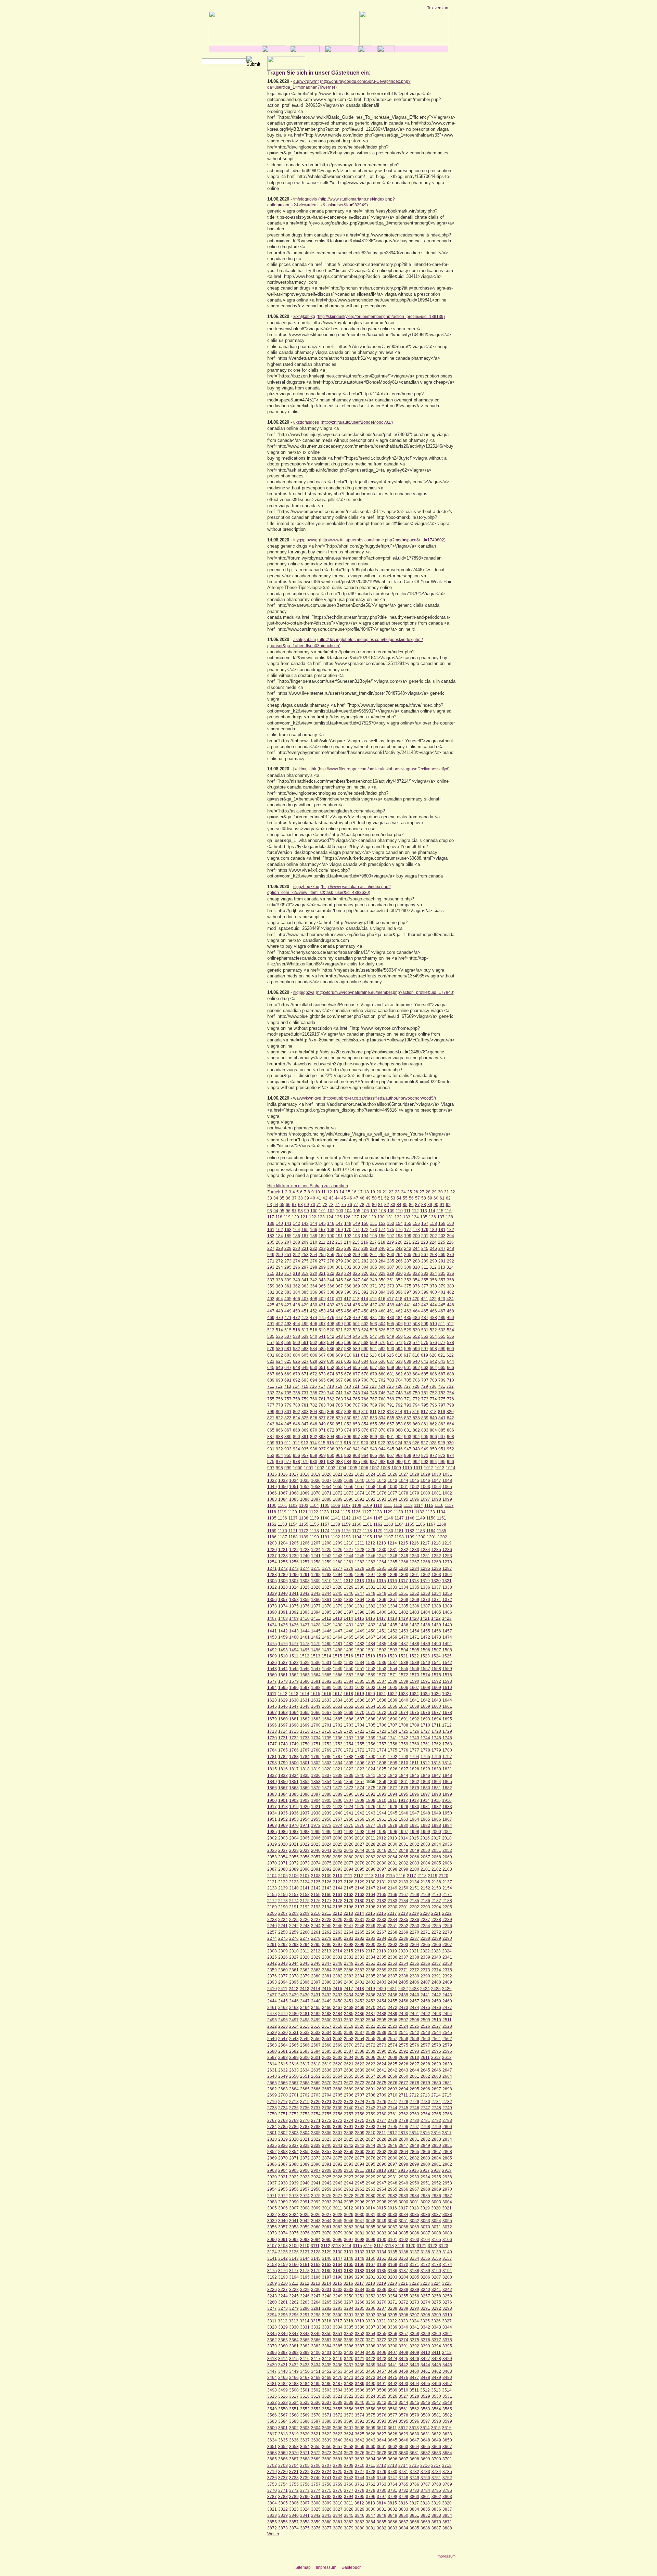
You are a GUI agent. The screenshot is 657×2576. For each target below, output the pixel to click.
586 (331, 1349)
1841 (371, 1776)
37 (294, 1198)
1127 (367, 1512)
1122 (314, 1512)
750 (416, 1393)
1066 (272, 1493)
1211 (359, 1543)
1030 (436, 1474)
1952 (283, 1819)
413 (356, 1299)
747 (391, 1393)
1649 (316, 1706)
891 (305, 1437)
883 (425, 1430)
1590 (414, 1681)
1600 (338, 1688)
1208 (327, 1543)
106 (365, 1211)
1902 (294, 1800)
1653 (360, 1706)
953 (271, 1456)
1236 (447, 1550)
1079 (414, 1493)
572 (399, 1343)
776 (450, 1399)
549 (391, 1336)
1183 (420, 1531)
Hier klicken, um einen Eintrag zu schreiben (308, 1186)
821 (271, 1418)
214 (347, 1242)
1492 (272, 1650)
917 (339, 1443)
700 (365, 1380)
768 (382, 1399)
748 (399, 1393)
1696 (272, 1725)
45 (344, 1198)
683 (408, 1374)
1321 (447, 1581)
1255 (283, 1562)
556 (450, 1336)
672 (314, 1374)
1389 (447, 1606)
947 (408, 1449)
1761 (425, 1744)
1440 (447, 1625)
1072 (338, 1493)
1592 (436, 1681)
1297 (371, 1575)
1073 (349, 1493)
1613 (294, 1694)
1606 (403, 1688)
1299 (392, 1575)
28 (428, 1192)
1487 (403, 1644)
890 (297, 1437)
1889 (338, 1794)
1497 (327, 1650)
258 (348, 1255)
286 (399, 1261)
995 (442, 1462)
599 (442, 1349)
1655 (382, 1706)
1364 (360, 1600)
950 (433, 1449)
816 (416, 1412)
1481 (338, 1644)
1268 (425, 1562)
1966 (436, 1819)
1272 (283, 1568)
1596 (294, 1688)
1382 (371, 1606)
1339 (272, 1593)
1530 (316, 1663)
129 (372, 1217)
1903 (305, 1800)
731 (442, 1386)
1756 (371, 1744)
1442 (283, 1631)
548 (382, 1336)
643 (442, 1361)
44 (337, 1198)
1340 (283, 1593)
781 (305, 1405)
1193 (346, 1537)
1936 (294, 1813)
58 (424, 1198)
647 (288, 1368)
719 (339, 1386)
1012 (429, 1468)
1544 (283, 1669)
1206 (305, 1543)
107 (374, 1211)
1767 (305, 1750)
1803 (327, 1763)
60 (436, 1198)
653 (339, 1368)
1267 (414, 1562)
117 (271, 1217)
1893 (382, 1794)
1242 (327, 1556)
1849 (272, 1782)
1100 (272, 1505)
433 (339, 1305)
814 (399, 1412)
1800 (294, 1763)
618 (416, 1355)
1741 (392, 1738)
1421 (425, 1618)
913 (305, 1443)
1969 (283, 1825)
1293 (327, 1575)
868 (297, 1430)
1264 (382, 1562)
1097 (425, 1499)
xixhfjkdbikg (304, 317)
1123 (324, 1512)
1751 (316, 1744)
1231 (392, 1550)
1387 (425, 1606)
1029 (425, 1474)
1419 (403, 1618)
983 (339, 1462)
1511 (294, 1656)
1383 (382, 1606)
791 (391, 1405)
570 (382, 1343)
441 (408, 1305)
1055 (338, 1487)
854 (365, 1424)
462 (399, 1311)
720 (347, 1386)
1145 (378, 1518)
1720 (349, 1731)
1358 (294, 1600)
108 (382, 1211)
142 (297, 1223)
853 (356, 1424)
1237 (272, 1556)
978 (297, 1462)
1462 (316, 1637)
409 (322, 1299)
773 (425, 1399)
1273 (294, 1568)
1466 (360, 1637)
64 (276, 1205)
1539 (414, 1663)
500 (348, 1324)
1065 (447, 1487)
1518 (370, 1656)
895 (339, 1437)
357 (442, 1280)
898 (365, 1437)
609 (339, 1355)
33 (270, 1198)
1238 (283, 1556)
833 (373, 1418)
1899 (447, 1794)
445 (442, 1305)
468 (450, 1311)
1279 (360, 1568)
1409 (294, 1618)
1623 (403, 1694)
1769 (327, 1750)
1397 (349, 1612)
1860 (392, 1782)
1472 (425, 1637)
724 (382, 1386)
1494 (294, 1650)
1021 (338, 1474)
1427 (305, 1625)
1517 (359, 1656)
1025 (382, 1474)
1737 (349, 1738)
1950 (447, 1813)
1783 (294, 1757)
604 (297, 1355)
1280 (371, 1568)
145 (322, 1223)
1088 (327, 1499)
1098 (436, 1499)
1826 (392, 1769)
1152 (272, 1524)
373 (391, 1286)
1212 (370, 1543)
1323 (283, 1587)
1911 (392, 1800)
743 (356, 1393)
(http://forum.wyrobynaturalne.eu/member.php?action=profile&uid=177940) (385, 992)
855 (373, 1424)
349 (373, 1280)
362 (297, 1286)
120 (295, 1217)
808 (348, 1412)
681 (391, 1374)
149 (356, 1223)
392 (365, 1292)
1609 (436, 1688)
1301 (414, 1575)
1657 (403, 1706)
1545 (294, 1669)
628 (314, 1361)
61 (442, 1198)
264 (399, 1255)
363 (305, 1286)
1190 (314, 1537)
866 (279, 1430)
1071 (327, 1493)
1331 (371, 1587)
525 (373, 1330)
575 (425, 1343)
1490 (436, 1644)
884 (433, 1430)
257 (339, 1255)
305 (373, 1267)
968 (399, 1456)
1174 (325, 1531)
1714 (283, 1731)
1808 (382, 1763)
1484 (371, 1644)
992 (416, 1462)
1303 (436, 1575)
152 (382, 1223)
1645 (272, 1706)
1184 (431, 1531)
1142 (346, 1518)
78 (362, 1205)
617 (407, 1355)
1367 (392, 1600)
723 (373, 1386)
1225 (327, 1550)
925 (407, 1443)
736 (297, 1393)
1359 (305, 1600)
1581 (316, 1681)
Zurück (274, 1192)
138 (449, 1217)
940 (348, 1449)
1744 (425, 1738)
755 (271, 1399)
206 (279, 1242)
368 (348, 1286)
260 (365, 1255)
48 (362, 1198)
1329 (349, 1587)
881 (408, 1430)
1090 (349, 1499)
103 (340, 1211)
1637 (371, 1700)
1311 (338, 1581)
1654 (371, 1706)
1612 (283, 1694)
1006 (363, 1468)
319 (305, 1273)
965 (373, 1456)
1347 (360, 1593)
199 (408, 1236)
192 (348, 1236)
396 (399, 1292)
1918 (283, 1807)
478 (348, 1318)
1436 (403, 1625)
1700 (316, 1725)
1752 (327, 1744)
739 (322, 1393)
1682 (305, 1719)
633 (356, 1361)
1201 (431, 1537)
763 (339, 1399)
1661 (447, 1706)
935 (305, 1449)
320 (314, 1273)
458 (365, 1311)
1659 (425, 1706)
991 (408, 1462)
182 (450, 1230)
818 (433, 1412)
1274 (305, 1568)
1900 (272, 1800)
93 (270, 1211)
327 (373, 1273)
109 (391, 1211)
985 (356, 1462)
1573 (414, 1675)
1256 (294, 1562)
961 (339, 1456)
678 (365, 1374)
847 (305, 1424)
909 (271, 1443)
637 (391, 1361)
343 (322, 1280)
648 (297, 1368)
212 (330, 1242)
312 (433, 1267)
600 (450, 1349)
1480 (327, 1644)
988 (382, 1462)
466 (433, 1311)
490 (450, 1318)
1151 (442, 1518)
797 (442, 1405)
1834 (294, 1776)
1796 (436, 1757)
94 (276, 1211)
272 (279, 1261)
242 (399, 1248)
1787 (338, 1757)
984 (348, 1462)
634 (365, 1361)
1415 (359, 1618)
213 (339, 1242)
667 (271, 1374)
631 (339, 1361)
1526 (272, 1663)
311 (425, 1267)
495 (305, 1324)
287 (408, 1261)
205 (271, 1242)
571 (391, 1343)
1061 (403, 1487)
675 (339, 1374)
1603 (371, 1688)
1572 (403, 1675)
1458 (272, 1637)
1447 (338, 1631)
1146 (389, 1518)
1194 (357, 1537)
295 (288, 1267)
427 (288, 1305)
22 (391, 1192)
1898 (436, 1794)
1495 (305, 1650)
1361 (327, 1600)
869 (305, 1430)
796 (433, 1405)
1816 (283, 1769)
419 (407, 1299)
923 (390, 1443)
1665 (305, 1713)
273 (288, 1261)
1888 (327, 1794)
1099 (447, 1499)
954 (279, 1456)
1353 (425, 1593)
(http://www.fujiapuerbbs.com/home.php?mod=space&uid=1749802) (382, 540)
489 (442, 1318)
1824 (371, 1769)
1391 (283, 1612)
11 (324, 1192)
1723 (382, 1731)
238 (365, 1248)
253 (305, 1255)
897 (356, 1437)
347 (356, 1280)
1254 (272, 1562)
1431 (349, 1625)
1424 (272, 1625)
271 (271, 1261)
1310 (327, 1581)
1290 (294, 1575)
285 (391, 1261)
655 (356, 1368)
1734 (316, 1738)
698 (348, 1380)
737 (305, 1393)
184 (279, 1236)
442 (416, 1305)
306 (382, 1267)
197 (391, 1236)
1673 (392, 1713)
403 (271, 1299)
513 (271, 1330)
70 (313, 1205)
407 (305, 1299)
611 (356, 1355)
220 (399, 1242)
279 (339, 1261)
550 (399, 1336)
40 (313, 1198)
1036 (316, 1481)
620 (433, 1355)
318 (297, 1273)
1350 (392, 1593)
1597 (305, 1688)
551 (408, 1336)
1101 (282, 1505)
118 (279, 1217)
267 (425, 1255)
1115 (429, 1505)
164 (297, 1230)
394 (382, 1292)
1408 (283, 1618)
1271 (272, 1568)
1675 (414, 1713)
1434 (382, 1625)
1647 (294, 1706)
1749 (294, 1744)
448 (279, 1311)
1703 (349, 1725)
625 (288, 1361)
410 (331, 1299)
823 (288, 1418)
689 (271, 1380)
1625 (425, 1694)
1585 (360, 1681)
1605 (392, 1688)
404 (279, 1299)
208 (297, 1242)
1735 (327, 1738)
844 (279, 1424)
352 (399, 1280)
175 (391, 1230)
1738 (360, 1738)
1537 (392, 1663)
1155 (304, 1524)
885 (442, 1430)
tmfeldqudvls (305, 199)
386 (314, 1292)
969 (408, 1456)
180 (433, 1230)
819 (442, 1412)
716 (313, 1386)
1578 (283, 1681)
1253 (447, 1556)
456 (348, 1311)
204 (450, 1236)
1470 (403, 1637)
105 (357, 1211)
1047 (436, 1481)
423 (442, 1299)
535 (271, 1336)
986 (365, 1462)
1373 (272, 1606)
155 (408, 1223)
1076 (382, 1493)
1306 (283, 1581)
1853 (316, 1782)
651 (322, 1368)
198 (399, 1236)
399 (425, 1292)
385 (305, 1292)
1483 (360, 1644)
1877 (392, 1788)
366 (331, 1286)
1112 (398, 1505)
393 (373, 1292)
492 (279, 1324)
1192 (336, 1537)
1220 (272, 1550)
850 (331, 1424)
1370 (425, 1600)
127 (355, 1217)
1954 (305, 1819)
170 (348, 1230)
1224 (316, 1550)
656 (365, 1368)
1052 (305, 1487)
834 (382, 1418)
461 (391, 1311)
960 (331, 1456)
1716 (305, 1731)
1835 (305, 1776)
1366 (382, 1600)
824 (297, 1418)
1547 (316, 1669)
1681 (294, 1719)
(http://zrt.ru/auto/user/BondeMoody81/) (357, 422)
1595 (283, 1688)
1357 (283, 1600)
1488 (414, 1644)
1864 (436, 1782)
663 (425, 1368)
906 (433, 1437)
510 (433, 1324)
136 (432, 1217)
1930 (414, 1807)
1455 (425, 1631)
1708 (403, 1725)
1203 (272, 1543)
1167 (431, 1524)
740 (331, 1393)
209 (305, 1242)
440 (399, 1305)
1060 (392, 1487)
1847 (436, 1776)
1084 (283, 1499)
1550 (349, 1669)
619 (424, 1355)
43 (331, 1198)
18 (366, 1192)
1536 (382, 1663)
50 (374, 1198)
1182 (410, 1531)
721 (356, 1386)
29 (434, 1192)
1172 (304, 1531)
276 (314, 1261)
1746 (447, 1738)
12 (330, 1192)
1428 (316, 1625)
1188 (293, 1537)
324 (348, 1273)
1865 (447, 1782)
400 (433, 1292)
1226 (338, 1550)
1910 (382, 1800)
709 (442, 1380)
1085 (294, 1499)
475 (322, 1318)
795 (425, 1405)
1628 (272, 1700)
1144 (367, 1518)
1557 (425, 1669)
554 (433, 1336)
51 (381, 1198)
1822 (349, 1769)
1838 (338, 1776)
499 (339, 1324)
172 (365, 1230)
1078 (403, 1493)
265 (408, 1255)
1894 (392, 1794)
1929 (403, 1807)
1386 (414, 1606)
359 (271, 1286)
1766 (294, 1750)
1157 (325, 1524)
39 (307, 1198)
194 (365, 1236)
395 (391, 1292)
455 (339, 1311)
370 (365, 1286)
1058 (371, 1487)
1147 (399, 1518)
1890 (349, 1794)
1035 (305, 1481)
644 (450, 1361)
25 (410, 1192)
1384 (392, 1606)
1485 (382, 1644)
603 (288, 1355)
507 (408, 1324)
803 (305, 1412)
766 (365, 1399)
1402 (403, 1612)
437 (373, 1305)
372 (382, 1286)
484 (399, 1318)
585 (322, 1349)
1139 (314, 1518)
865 (271, 1430)
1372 (447, 1600)
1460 (294, 1637)
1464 (338, 1637)
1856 (349, 1782)
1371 (436, 1600)
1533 (349, 1663)
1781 (272, 1757)
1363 (349, 1600)
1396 (338, 1612)
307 (391, 1267)
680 (382, 1374)
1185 (442, 1531)
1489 (425, 1644)
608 (331, 1355)
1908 (360, 1800)
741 (339, 1393)
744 (365, 1393)
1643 (436, 1700)
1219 (447, 1543)
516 (297, 1330)
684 (416, 1374)
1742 (403, 1738)
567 (356, 1343)
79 (368, 1205)
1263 (371, 1562)
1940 (338, 1813)
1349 (382, 1593)
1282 (392, 1568)
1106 (336, 1505)
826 (314, 1418)
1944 (382, 1813)
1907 (349, 1800)
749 (408, 1393)
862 (433, 1424)
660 (399, 1368)
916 (330, 1443)
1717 (316, 1731)
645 (271, 1368)
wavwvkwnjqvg (307, 1098)
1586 (371, 1681)
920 (365, 1443)
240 (382, 1248)
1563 (305, 1675)
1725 (403, 1731)
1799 (283, 1763)
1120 (292, 1512)
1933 (447, 1807)
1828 (414, 1769)
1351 (403, 1593)
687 (442, 1374)
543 (339, 1336)
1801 (305, 1763)
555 (442, 1336)
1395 (327, 1612)
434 (348, 1305)
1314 (370, 1581)
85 (405, 1205)
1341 (294, 1593)
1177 (357, 1531)
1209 (338, 1543)
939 (339, 1449)
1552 (371, 1669)
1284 (414, 1568)
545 (356, 1336)
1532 (338, 1663)
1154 (293, 1524)
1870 (316, 1788)
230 (297, 1248)
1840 (360, 1776)
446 (450, 1305)
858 (399, 1424)
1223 (305, 1550)
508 (416, 1324)
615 (390, 1355)
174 (382, 1230)
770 (399, 1399)
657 (373, 1368)
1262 (360, 1562)
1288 (272, 1575)
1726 (414, 1731)
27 (422, 1192)
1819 (316, 1769)
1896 (414, 1794)
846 (297, 1424)
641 (425, 1361)
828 (331, 1418)
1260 (338, 1562)
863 (442, 1424)
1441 (272, 1631)
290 (433, 1261)
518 (314, 1330)
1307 (294, 1581)
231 (305, 1248)
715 (305, 1386)
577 (442, 1343)
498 (331, 1324)
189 (322, 1236)
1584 (349, 1681)
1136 (282, 1518)
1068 (294, 1493)
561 (305, 1343)
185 (288, 1236)
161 (271, 1230)
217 (373, 1242)
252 (297, 1255)
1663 (283, 1713)
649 (305, 1368)
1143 (357, 1518)
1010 (407, 1468)
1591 (425, 1681)
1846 (425, 1776)
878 (382, 1430)
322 (331, 1273)
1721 (360, 1731)
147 (339, 1223)
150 (365, 1223)
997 (271, 1468)
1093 (382, 1499)
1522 (414, 1656)
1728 (436, 1731)
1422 (436, 1618)
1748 (283, 1744)
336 (450, 1273)
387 (322, 1292)
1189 (304, 1537)
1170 (282, 1531)
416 (382, 1299)
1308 (305, 1581)
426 (279, 1305)
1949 (436, 1813)
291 (442, 1261)
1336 (425, 1587)
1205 (294, 1543)
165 (305, 1230)
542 (331, 1336)
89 (430, 1205)
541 (322, 1336)
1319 (425, 1581)
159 (442, 1223)
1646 (283, 1706)
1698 (294, 1725)
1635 (349, 1700)
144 (314, 1223)
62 (448, 1198)
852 (348, 1424)
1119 (282, 1512)
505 (391, 1324)
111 (407, 1211)
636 (382, 1361)
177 (408, 1230)
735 (288, 1393)
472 (297, 1318)
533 (442, 1330)
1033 (283, 1481)
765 (356, 1399)
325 (356, 1273)
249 (271, 1255)
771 (408, 1399)
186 (297, 1236)
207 (288, 1242)
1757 (382, 1744)
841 (442, 1418)
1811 (414, 1763)
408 (314, 1299)
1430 (338, 1625)
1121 (303, 1512)
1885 (294, 1794)
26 (416, 1192)
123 (321, 1217)
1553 (382, 1669)
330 (399, 1273)
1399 (371, 1612)
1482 (349, 1644)
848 (314, 1424)
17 (360, 1192)
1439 (436, 1625)
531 (425, 1330)
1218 (436, 1543)
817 (424, 1412)
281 (356, 1261)
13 (336, 1192)
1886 (305, 1794)
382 (279, 1292)
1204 (283, 1543)
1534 (360, 1663)
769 (391, 1399)
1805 (349, 1763)
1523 (425, 1656)
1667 (327, 1713)
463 (408, 1311)
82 (387, 1205)
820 (450, 1412)
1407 (272, 1618)
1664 (294, 1713)
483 (391, 1318)
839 (425, 1418)
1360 (316, 1600)
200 (416, 1236)
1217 (425, 1543)
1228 (360, 1550)
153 (391, 1223)
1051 (294, 1487)
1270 (447, 1562)
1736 (338, 1738)
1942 (360, 1813)
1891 (360, 1794)
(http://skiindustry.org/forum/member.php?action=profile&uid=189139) (381, 317)
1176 (346, 1531)
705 (408, 1380)
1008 (385, 1468)
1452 (392, 1631)
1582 (327, 1681)
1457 (447, 1631)
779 (288, 1405)
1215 (403, 1543)
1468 (382, 1637)
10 (318, 1192)
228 (279, 1248)
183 (271, 1236)
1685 (338, 1719)
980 (314, 1462)
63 (270, 1205)
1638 (382, 1700)
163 (288, 1230)
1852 (305, 1782)
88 (424, 1205)
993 (425, 1462)
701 (373, 1380)
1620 (370, 1694)
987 (373, 1462)
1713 (272, 1731)
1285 (425, 1568)
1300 (403, 1575)
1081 (436, 1493)
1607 (414, 1688)
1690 (392, 1719)
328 (382, 1273)
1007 (374, 1468)
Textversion (438, 8)
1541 (436, 1663)
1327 (327, 1587)
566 (348, 1343)
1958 (349, 1819)
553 (425, 1336)
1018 (305, 1474)
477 (339, 1318)
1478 (305, 1644)
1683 (316, 1719)
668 (279, 1374)
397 (408, 1292)
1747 (272, 1744)
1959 (360, 1819)
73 (331, 1205)
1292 (316, 1575)
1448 (349, 1631)
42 (325, 1198)
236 (348, 1248)
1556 (414, 1669)
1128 (377, 1512)
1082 (447, 1493)
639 (408, 1361)
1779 (436, 1750)
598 (433, 1349)
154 (399, 1223)
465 (425, 1311)
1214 (392, 1543)
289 (425, 1261)
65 (282, 1205)
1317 (403, 1581)
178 (416, 1230)
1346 (349, 1593)
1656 (392, 1706)
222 (416, 1242)
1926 (371, 1807)
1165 (410, 1524)
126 (347, 1217)
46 (350, 1198)
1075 (371, 1493)
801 (288, 1412)
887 (271, 1437)
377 (425, 1286)
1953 (294, 1819)
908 (450, 1437)
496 (314, 1324)
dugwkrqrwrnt (306, 81)
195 (373, 1236)
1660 (436, 1706)
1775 (392, 1750)
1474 (447, 1637)
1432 (360, 1625)
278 (331, 1261)
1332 (382, 1587)
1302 (425, 1575)
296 (297, 1267)
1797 (447, 1757)
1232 (403, 1550)
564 (331, 1343)
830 (348, 1418)
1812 (425, 1763)
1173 (314, 1531)
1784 (305, 1757)
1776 (403, 1750)
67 (294, 1205)
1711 (436, 1725)
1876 (382, 1788)
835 (391, 1418)
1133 (430, 1512)
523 (356, 1330)
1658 (414, 1706)
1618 (348, 1694)
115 (440, 1211)
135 (424, 1217)
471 (288, 1318)
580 (279, 1349)
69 (307, 1205)
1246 (371, 1556)
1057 (360, 1487)
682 (399, 1374)
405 (288, 1299)
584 (314, 1349)
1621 (381, 1694)
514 (279, 1330)
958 (314, 1456)
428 (297, 1305)
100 (314, 1211)
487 (425, 1318)
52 (387, 1198)
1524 (436, 1656)
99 (307, 1211)
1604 (382, 1688)
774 (433, 1399)
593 (391, 1349)
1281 (382, 1568)
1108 (357, 1505)
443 (425, 1305)
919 (356, 1443)
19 (373, 1192)
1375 (294, 1606)
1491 (447, 1644)
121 (304, 1217)
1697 (283, 1725)
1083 (272, 1499)
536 (279, 1336)
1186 (272, 1537)
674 (331, 1374)
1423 (447, 1618)
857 (391, 1424)
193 (356, 1236)
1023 (360, 1474)
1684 (327, 1719)
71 (319, 1205)
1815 (272, 1769)
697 (339, 1380)
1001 (309, 1468)
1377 (316, 1606)
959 (322, 1456)
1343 (316, 1593)
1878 (403, 1788)
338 (279, 1280)
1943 (371, 1813)
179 (425, 1230)
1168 (442, 1524)
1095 (403, 1499)
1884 (283, 1794)
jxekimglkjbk (305, 769)
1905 (327, 1800)
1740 (382, 1738)
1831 (447, 1769)
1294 (338, 1575)
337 (271, 1280)
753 (442, 1393)
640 (416, 1361)
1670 (360, 1713)
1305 (272, 1581)
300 (331, 1267)
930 (450, 1443)
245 (425, 1248)
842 (450, 1418)
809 (356, 1412)
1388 (436, 1606)
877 (373, 1430)
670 (297, 1374)
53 (393, 1198)
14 (342, 1192)
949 (425, 1449)
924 (399, 1443)
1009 (396, 1468)
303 (356, 1267)
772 (416, 1399)
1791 (382, 1757)
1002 (320, 1468)
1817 (294, 1769)
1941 (349, 1813)
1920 (305, 1807)
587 (339, 1349)
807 (339, 1412)
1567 (349, 1675)
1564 (316, 1675)
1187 (282, 1537)
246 (433, 1248)
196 (382, 1236)
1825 (382, 1769)
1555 (403, 1669)
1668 (338, 1713)
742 (348, 1393)
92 (448, 1205)
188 (314, 1236)
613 (373, 1355)
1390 (272, 1612)
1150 (431, 1518)
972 (433, 1456)
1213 (381, 1543)
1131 (409, 1512)
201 (425, 1236)
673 (322, 1374)
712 (279, 1386)
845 (288, 1424)
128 (364, 1217)
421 (424, 1299)
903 (408, 1437)
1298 (382, 1575)
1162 (378, 1524)
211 (322, 1242)
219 (390, 1242)
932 (279, 1449)
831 (356, 1418)
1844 (403, 1776)
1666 (316, 1713)
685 (425, 1374)
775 (442, 1399)
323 (339, 1273)
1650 (327, 1706)
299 (322, 1267)
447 (271, 1311)
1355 (447, 1593)
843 (271, 1424)
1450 (371, 1631)
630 (331, 1361)
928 (433, 1443)
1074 (360, 1493)
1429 (327, 1625)
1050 (283, 1487)
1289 (283, 1575)
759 (305, 1399)
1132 (420, 1512)
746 (382, 1393)
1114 (418, 1505)
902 (399, 1437)
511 (442, 1324)
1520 (392, 1656)
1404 (425, 1612)
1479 (316, 1644)
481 (373, 1318)
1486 (392, 1644)
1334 (403, 1587)
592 (382, 1349)
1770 (338, 1750)
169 (339, 1230)
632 (348, 1361)
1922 (327, 1807)
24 (403, 1192)
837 (408, 1418)
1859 (382, 1782)
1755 (360, 1744)
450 (297, 1311)
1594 (272, 1688)
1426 (294, 1625)
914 (313, 1443)
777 (271, 1405)
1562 (294, 1675)
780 (297, 1405)
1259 (327, 1562)
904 (416, 1437)
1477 (294, 1644)
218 (382, 1242)
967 (391, 1456)
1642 (425, 1700)
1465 (349, 1637)
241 (391, 1248)
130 (381, 1217)
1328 (338, 1587)
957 (305, 1456)
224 (433, 1242)
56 (411, 1198)
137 (441, 1217)
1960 (371, 1819)
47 (356, 1198)
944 (382, 1449)
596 (416, 1349)
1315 (381, 1581)
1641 (414, 1700)
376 (416, 1286)
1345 (338, 1593)
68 (300, 1205)
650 (314, 1368)
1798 (272, 1763)
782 (314, 1405)
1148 (410, 1518)
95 (282, 1211)
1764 (272, 1750)
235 (339, 1248)
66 (288, 1205)
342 (314, 1280)
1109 (367, 1505)
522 (348, 1330)
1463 (327, 1637)
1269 (436, 1562)
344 (331, 1280)
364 (314, 1286)
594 (399, 1349)
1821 (338, 1769)
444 (433, 1305)
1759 (403, 1744)
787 (356, 1405)
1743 (414, 1738)
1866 (272, 1788)
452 (314, 1311)
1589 (403, 1681)
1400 (382, 1612)
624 (279, 1361)
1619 (359, 1694)
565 (339, 1343)
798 (450, 1405)
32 (453, 1192)
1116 (439, 1505)
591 (373, 1349)
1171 (293, 1531)
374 (399, 1286)
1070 (316, 1493)
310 (416, 1267)
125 (338, 1217)
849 (322, 1424)
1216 (414, 1543)
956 (297, 1456)
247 (442, 1248)
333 (425, 1273)
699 (356, 1380)
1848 (447, 1776)
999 (288, 1468)
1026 (392, 1474)
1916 (447, 1800)
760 (314, 1399)
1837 (327, 1776)
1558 (436, 1669)
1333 (392, 1587)
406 (297, 1299)
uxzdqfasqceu (306, 422)
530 (416, 1330)
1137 (293, 1518)
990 (399, 1462)
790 (382, 1405)
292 (450, 1261)
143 (305, 1223)
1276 (327, 1568)
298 (314, 1267)
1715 (294, 1731)
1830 (436, 1769)
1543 (272, 1669)
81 (381, 1205)
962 (348, 1456)
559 (288, 1343)
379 (442, 1286)
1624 (414, 1694)
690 (279, 1380)
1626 (436, 1694)
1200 (421, 1537)
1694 (436, 1719)
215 (356, 1242)
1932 (436, 1807)
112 (415, 1211)
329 (391, 1273)
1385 (403, 1606)
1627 (447, 1694)
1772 (360, 1750)
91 (442, 1205)
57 (417, 1198)
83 (393, 1205)
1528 (294, 1663)
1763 (447, 1744)
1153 (282, 1524)
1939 (327, 1813)
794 (416, 1405)
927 (424, 1443)
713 (288, 1386)
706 (416, 1380)
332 (416, 1273)
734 (279, 1393)
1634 (338, 1700)
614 (382, 1355)
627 (305, 1361)
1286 (436, 1568)
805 (322, 1412)
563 (322, 1343)
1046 (425, 1481)
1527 (283, 1663)
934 (297, 1449)
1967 (447, 1819)
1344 (327, 1593)
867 (288, 1430)
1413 (337, 1618)
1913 (414, 1800)
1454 (414, 1631)
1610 (447, 1688)
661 (408, 1368)
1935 (283, 1813)
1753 (338, 1744)
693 (305, 1380)
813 (390, 1412)
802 (297, 1412)
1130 (398, 1512)
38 (300, 1198)
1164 (399, 1524)
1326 (316, 1587)
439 (391, 1305)
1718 (327, 1731)
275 (305, 1261)
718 (330, 1386)
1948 (425, 1813)
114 (432, 1211)
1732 (294, 1738)
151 (373, 1223)
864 (450, 1424)
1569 (371, 1675)
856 (382, 1424)
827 (322, 1418)
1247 (382, 1556)
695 (322, 1380)
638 (399, 1361)
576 (433, 1343)
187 (305, 1236)
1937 (305, 1813)
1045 (414, 1481)
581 (288, 1349)
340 (297, 1280)
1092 (371, 1499)
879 (391, 1430)
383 (288, 1292)
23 (397, 1192)
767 (373, 1399)
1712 (447, 1725)
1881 (436, 1788)
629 (322, 1361)
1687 (360, 1719)
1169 (272, 1531)
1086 (305, 1499)
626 (297, 1361)
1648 (305, 1706)
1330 (360, 1587)
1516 (348, 1656)
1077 (392, 1493)
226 (450, 1242)
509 (425, 1324)
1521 (403, 1656)
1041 (371, 1481)
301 (339, 1267)
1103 (304, 1505)
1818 (305, 1769)
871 (322, 1430)
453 (322, 1311)
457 (356, 1311)
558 (279, 1343)
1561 (283, 1675)
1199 (410, 1537)
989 (391, 1462)
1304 (447, 1575)
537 (288, 1336)
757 (288, 1399)
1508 (447, 1650)
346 (348, 1280)
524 (365, 1330)
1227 (349, 1550)
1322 (272, 1587)
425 (271, 1305)
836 (399, 1418)
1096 (414, 1499)
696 (331, 1380)
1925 (360, 1807)
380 (450, 1286)
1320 (436, 1581)
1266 (403, 1562)
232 (314, 1248)
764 (348, 1399)
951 (442, 1449)
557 (271, 1343)
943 (373, 1449)
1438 (425, 1625)
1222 (294, 1550)
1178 (367, 1531)
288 (416, 1261)
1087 (316, 1499)
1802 (316, 1763)
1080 (425, 1493)
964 (365, 1456)
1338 (447, 1587)
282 (365, 1261)
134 (415, 1217)
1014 (451, 1468)
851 (339, 1424)
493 (288, 1324)
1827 (403, 1769)
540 (314, 1336)
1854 (327, 1782)
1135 (272, 1518)
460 (382, 1311)
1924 (349, 1807)
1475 (272, 1644)
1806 (360, 1763)
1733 (305, 1738)
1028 (414, 1474)
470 (279, 1318)
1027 (403, 1474)
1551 (360, 1669)
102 (331, 1211)
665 (442, 1368)
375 (408, 1286)
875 (356, 1430)
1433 (371, 1625)
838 (416, 1418)
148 (348, 1223)
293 (271, 1267)
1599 (327, 1688)
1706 (382, 1725)
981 (322, 1462)
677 (356, 1374)
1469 (392, 1637)
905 (425, 1437)
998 (279, 1468)
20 (379, 1192)
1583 (338, 1681)
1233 (414, 1550)
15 (348, 1192)
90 (436, 1205)
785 (339, 1405)
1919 (294, 1807)
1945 (392, 1813)
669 (288, 1374)
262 (382, 1255)
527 (391, 1330)
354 (416, 1280)
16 (354, 1192)
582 (297, 1349)
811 (373, 1412)
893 (322, 1437)
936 (314, 1449)
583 (305, 1349)
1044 (403, 1481)
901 (391, 1437)
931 (271, 1449)
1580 (305, 1681)
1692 (414, 1719)
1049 (272, 1487)
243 (408, 1248)
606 (314, 1355)
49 (368, 1198)
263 (391, 1255)
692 (297, 1380)
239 (373, 1248)
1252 (436, 1556)
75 (344, 1205)
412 (347, 1299)
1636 (360, 1700)
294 (279, 1267)
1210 (349, 1543)
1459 (283, 1637)
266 (416, 1255)
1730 (272, 1738)
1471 (414, 1637)
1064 (436, 1487)
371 (373, 1286)
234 (331, 1248)
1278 (349, 1568)
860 (416, 1424)
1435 (392, 1625)
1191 (325, 1537)
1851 (294, 1782)
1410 (305, 1618)
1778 (425, 1750)
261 (373, 1255)
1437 (414, 1625)
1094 (392, 1499)
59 (430, 1198)
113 (424, 1211)
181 (442, 1230)
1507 (436, 1650)
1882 (447, 1788)
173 (373, 1230)
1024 (371, 1474)
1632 (316, 1700)
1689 (382, 1719)
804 (314, 1412)
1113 (408, 1505)
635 (373, 1361)
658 (382, 1368)
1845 (414, 1776)
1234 (425, 1550)
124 (330, 1217)
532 (433, 1330)
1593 (447, 1681)
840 (433, 1418)
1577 (272, 1681)
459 (373, 1311)
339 (288, 1280)
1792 (392, 1757)
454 (331, 1311)
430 (314, 1305)
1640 (403, 1700)
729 (424, 1386)
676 (348, 1374)
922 (382, 1443)
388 (331, 1292)
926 (416, 1443)
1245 (360, 1556)
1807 (371, 1763)
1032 (272, 1481)
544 (348, 1336)
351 (391, 1280)
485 (408, 1318)
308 (399, 1267)
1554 (392, 1669)
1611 (272, 1694)
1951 (272, 1819)
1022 (349, 1474)
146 (331, 1223)
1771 (349, 1750)
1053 (316, 1487)
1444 (305, 1631)
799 (271, 1412)
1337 (436, 1587)
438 (382, 1305)
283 (373, 1261)
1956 (327, 1819)
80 (374, 1205)
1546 (305, 1669)
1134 (441, 1512)
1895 (403, 1794)
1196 (378, 1537)
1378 (327, 1606)
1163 (389, 1524)
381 (271, 1292)
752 (433, 1393)
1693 (425, 1719)
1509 (272, 1656)
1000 (298, 1468)
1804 (338, 1763)
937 (322, 1449)
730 (433, 1386)
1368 (403, 1600)
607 (322, 1355)
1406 (447, 1612)
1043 (392, 1481)
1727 (425, 1731)
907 (442, 1437)
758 (297, 1399)
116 (448, 1211)
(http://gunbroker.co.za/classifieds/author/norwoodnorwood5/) (379, 1098)
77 (356, 1205)
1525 (447, 1656)
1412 (326, 1618)
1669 (349, 1713)
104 (348, 1211)
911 (288, 1443)
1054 (327, 1487)
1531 (327, 1663)
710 (450, 1380)
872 (331, 1430)
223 (424, 1242)
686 (433, 1374)
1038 (338, 1481)
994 (433, 1462)
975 (271, 1462)
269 (442, 1255)
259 (356, 1255)
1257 (305, 1562)
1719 (338, 1731)
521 (339, 1330)
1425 (283, 1625)
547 (373, 1336)
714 (296, 1386)
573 (408, 1343)
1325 (305, 1587)
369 (356, 1286)
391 (356, 1292)
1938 (316, 1813)
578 (450, 1343)
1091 (360, 1499)
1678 (447, 1713)
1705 (371, 1725)
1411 (316, 1618)
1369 (414, 1600)
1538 (403, 1663)
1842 (382, 1776)
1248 (392, 1556)
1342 (305, 1593)
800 (279, 1412)
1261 (349, 1562)
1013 (440, 1468)
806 (331, 1412)
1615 (315, 1694)
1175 (336, 1531)
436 (365, 1305)
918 (347, 1443)
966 (382, 1456)
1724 (392, 1731)
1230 (382, 1550)
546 (365, 1336)
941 (356, 1449)
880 (399, 1430)
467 (442, 1311)
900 (382, 1437)
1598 (316, 1688)
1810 (403, 1763)
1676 (425, 1713)
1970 (294, 1825)
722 (365, 1386)
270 (450, 1255)
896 (348, 1437)
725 (390, 1386)
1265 (392, 1562)
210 (314, 1242)
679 (373, 1374)
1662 (272, 1713)
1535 (371, 1663)
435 (356, 1305)
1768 (316, 1750)
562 (314, 1343)
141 (288, 1223)
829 (339, 1418)
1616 (326, 1694)
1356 (272, 1600)
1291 (305, 1575)
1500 (360, 1650)
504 (382, 1324)
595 (408, 1349)
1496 (316, 1650)
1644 (447, 1700)
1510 (283, 1656)
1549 (338, 1669)
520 (331, 1330)
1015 (272, 1474)
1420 (414, 1618)
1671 (371, 1713)
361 (288, 1286)
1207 (316, 1543)
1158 (336, 1524)
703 (391, 1380)
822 (279, 1418)
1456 (436, 1631)
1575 (436, 1675)
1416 (370, 1618)
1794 (414, 1757)
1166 (420, 1524)
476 (331, 1318)
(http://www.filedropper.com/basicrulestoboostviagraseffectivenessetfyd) (384, 769)
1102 (293, 1505)
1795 (425, 1757)
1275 (316, 1568)
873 (339, 1430)
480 (365, 1318)
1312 (348, 1581)
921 (373, 1443)
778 (279, 1405)
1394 (316, 1612)
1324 (294, 1587)
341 (305, 1280)
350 (382, 1280)
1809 (392, 1763)
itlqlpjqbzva (304, 992)
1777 (414, 1750)
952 (450, 1449)
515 (288, 1330)
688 (450, 1374)
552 (416, 1336)
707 (425, 1380)
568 (365, 1343)
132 (398, 1217)
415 (373, 1299)
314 (450, 1267)
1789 (360, 1757)
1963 (403, 1819)
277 (322, 1261)
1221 (283, 1550)
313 (442, 1267)
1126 (356, 1512)
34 (276, 1198)
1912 (403, 1800)
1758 (392, 1744)
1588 (392, 1681)
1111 (388, 1505)
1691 (403, 1719)
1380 (349, 1606)
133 (407, 1217)
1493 (283, 1650)
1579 (294, 1681)
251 (288, 1255)
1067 (283, 1493)
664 (433, 1368)
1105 (325, 1505)
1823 (360, 1769)
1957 (338, 1819)
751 (425, 1393)
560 (297, 1343)
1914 (425, 1800)
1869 (305, 1788)
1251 (425, 1556)
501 (356, 1324)
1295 (349, 1575)
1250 (414, 1556)
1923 (338, 1807)
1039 (349, 1481)
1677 (436, 1713)
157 (425, 1223)
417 (390, 1299)
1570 (382, 1675)
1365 (371, 1600)
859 (408, 1424)
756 (279, 1399)
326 (365, 1273)
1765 (283, 1750)
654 (348, 1368)
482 (382, 1318)
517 (305, 1330)
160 (450, 1223)
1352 (414, 1593)
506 (399, 1324)
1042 (382, 1481)
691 (288, 1380)
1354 (436, 1593)
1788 (349, 1757)
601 (271, 1355)
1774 (382, 1750)
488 (433, 1318)
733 (271, 1393)
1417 (381, 1618)
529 (408, 1330)
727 (407, 1386)
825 (305, 1418)
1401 (392, 1612)
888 (279, 1437)
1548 (327, 1669)
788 (365, 1405)
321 (322, 1273)
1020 (327, 1474)
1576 (447, 1675)
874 (348, 1430)
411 (339, 1299)
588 (348, 1349)
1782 (283, 1757)
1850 (283, 1782)
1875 (371, 1788)
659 (391, 1368)
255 (322, 1255)
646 (279, 1368)
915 (322, 1443)
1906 (338, 1800)
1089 (338, 1499)
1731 (283, 1738)
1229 (371, 1550)
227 (271, 1248)
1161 (367, 1524)
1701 (327, 1725)
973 (442, 1456)
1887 (316, 1794)
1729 (447, 1731)
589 (356, 1349)
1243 (338, 1556)
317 (288, 1273)
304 (365, 1267)
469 (271, 1318)
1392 (294, 1612)
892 (314, 1437)
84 (399, 1205)
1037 (327, 1481)
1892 (371, 1794)
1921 (316, 1807)
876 (365, 1430)
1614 (305, 1694)
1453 (403, 1631)
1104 (314, 1505)
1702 (338, 1725)
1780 (447, 1750)
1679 (272, 1719)
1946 (403, 1813)
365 (322, 1286)
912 (296, 1443)
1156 (314, 1524)
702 (382, 1380)
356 (433, 1280)
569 (373, 1343)
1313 (359, 1581)
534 (450, 1330)
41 (319, 1198)
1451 (382, 1631)
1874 (360, 1788)
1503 (392, 1650)
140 (279, 1223)
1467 (371, 1637)
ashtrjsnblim (305, 640)
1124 (335, 1512)
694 (314, 1380)
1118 (272, 1512)
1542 (447, 1663)
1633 (327, 1700)
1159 (346, 1524)
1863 (425, 1782)
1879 (414, 1788)
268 (433, 1255)
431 (322, 1305)
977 (288, 1462)
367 (339, 1286)
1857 (360, 1782)
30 (440, 1192)
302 (348, 1267)
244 (416, 1248)
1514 (326, 1656)
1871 (327, 1788)
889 (288, 1437)
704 (399, 1380)
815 (407, 1412)
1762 (436, 1744)
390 (348, 1292)
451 (305, 1311)
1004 (342, 1468)
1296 (360, 1575)
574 (416, 1343)
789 (373, 1405)
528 (399, 1330)
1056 (349, 1487)
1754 (349, 1744)
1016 (283, 1474)
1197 (389, 1537)
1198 (399, 1537)
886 (450, 1430)
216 (365, 1242)
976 (279, 1462)
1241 (316, 1556)
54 (399, 1198)
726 (399, 1386)
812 (382, 1412)
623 (271, 1361)
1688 (371, 1719)
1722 (371, 1731)
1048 (447, 1481)
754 (450, 1393)
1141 (336, 1518)
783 (322, 1405)
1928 (392, 1807)
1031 (447, 1474)
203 (442, 1236)
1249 (403, 1556)
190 (331, 1236)
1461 (305, 1637)
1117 (449, 1505)
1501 (371, 1650)
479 (356, 1318)
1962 (392, 1819)
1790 (371, 1757)
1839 (349, 1776)
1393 (305, 1612)
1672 (382, 1713)
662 (416, 1368)
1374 (283, 1606)
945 (391, 1449)
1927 (382, 1807)
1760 (414, 1744)
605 (305, 1355)
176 (399, 1230)
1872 (338, 1788)
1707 (392, 1725)
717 (322, 1386)
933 (288, 1449)
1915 (436, 1800)
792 (399, 1405)
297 (305, 1267)
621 (442, 1355)
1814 (447, 1763)
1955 (316, 1819)
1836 (316, 1776)
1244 (349, 1556)
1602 (360, 1688)
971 (425, 1456)
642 (433, 1361)
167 (322, 1230)
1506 (425, 1650)
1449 (360, 1631)
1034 (294, 1481)
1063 (425, 1487)
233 (322, 1248)
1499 (349, 1650)
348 (365, 1280)
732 (450, 1386)
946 (399, 1449)
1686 (349, 1719)
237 (356, 1248)
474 (314, 1318)
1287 (447, 1568)
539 (305, 1336)
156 (416, 1223)
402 (450, 1292)
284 (382, 1261)
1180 (389, 1531)
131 (390, 1217)
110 (399, 1211)
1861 (403, 1782)
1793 (403, 1757)
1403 (414, 1612)
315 (271, 1273)
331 (408, 1273)
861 (425, 1424)
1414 (348, 1618)
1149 (420, 1518)
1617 (337, 1694)
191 (339, 1236)
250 (279, 1255)
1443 (294, 1631)
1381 (360, 1606)
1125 (345, 1512)
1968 (272, 1825)
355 (425, 1280)
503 (373, 1324)
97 (294, 1211)
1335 (414, 1587)
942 (365, 1449)
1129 (388, 1512)
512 (450, 1324)
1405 (436, 1612)
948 (416, 1449)
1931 (425, 1807)
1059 (382, 1487)
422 (433, 1299)
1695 (447, 1719)
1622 (392, 1694)
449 (288, 1311)
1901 (283, 1800)
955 (288, 1456)
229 (288, 1248)
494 (297, 1324)
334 (433, 1273)
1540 (425, 1663)
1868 (294, 1788)
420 (416, 1299)
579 (271, 1349)
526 (382, 1330)
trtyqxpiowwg (305, 540)
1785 (316, 1757)
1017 (294, 1474)
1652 (349, 1706)
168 (331, 1230)
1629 (283, 1700)
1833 (283, 1776)
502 (365, 1324)
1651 (338, 1706)
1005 (352, 1468)
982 (331, 1462)
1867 (283, 1788)
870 (314, 1430)
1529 (305, 1663)
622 (450, 1355)
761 (322, 1399)
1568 (360, 1675)
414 (365, 1299)
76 (350, 1205)
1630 (294, 1700)
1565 (327, 1675)
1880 (425, 1788)
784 (331, 1405)
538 (297, 1336)
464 (416, 1311)
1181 (399, 1531)
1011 (418, 1468)
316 (279, 1273)
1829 (425, 1769)
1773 (371, 1750)
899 (373, 1437)
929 (442, 1443)
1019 (316, 1474)
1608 (425, 1688)
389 (339, 1292)
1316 (392, 1581)
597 (425, 1349)
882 (416, 1430)
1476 (283, 1644)
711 (271, 1386)
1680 (283, 1719)
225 (442, 1242)
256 (331, 1255)
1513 (315, 1656)
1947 (414, 1813)
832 (365, 1418)
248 (450, 1248)
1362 (338, 1600)
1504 (403, 1650)
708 (433, 1380)
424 (450, 1299)
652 (331, 1368)
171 (356, 1230)
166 (314, 1230)
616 (399, 1355)
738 (314, 1393)
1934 (272, 1813)
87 (417, 1205)
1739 (371, 1738)
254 (314, 1255)
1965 (425, 1819)
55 (405, 1198)
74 (337, 1205)
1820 (327, 1769)
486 (416, 1318)
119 (287, 1217)
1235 (436, 1550)
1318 (414, 1581)
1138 (304, 1518)
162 (279, 1230)
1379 (338, 1606)
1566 (338, 1675)
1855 (338, 1782)
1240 (305, 1556)
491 (271, 1324)
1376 (305, 1606)
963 (356, 1456)
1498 (338, 1650)
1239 (294, 1556)
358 (450, 1280)
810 (365, 1412)
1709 (414, 1725)
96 (288, 1211)
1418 (392, 1618)
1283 (403, 1568)
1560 (272, 1675)
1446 (327, 1631)
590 (365, 1349)
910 (279, 1443)
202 (433, 1236)
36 (288, 1198)
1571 (392, 1675)
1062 (414, 1487)
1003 (331, 1468)
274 (297, 1261)
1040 (360, 1481)
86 (411, 1205)
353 (408, 1280)
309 (408, 1267)
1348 (371, 1593)
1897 (425, 1794)
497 (322, 1324)
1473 (436, 1637)
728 (416, 1386)
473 (305, 1318)
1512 (305, 1656)
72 (325, 1205)
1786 (327, 1757)
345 (339, 1280)
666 (450, 1368)
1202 (442, 1537)
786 (348, 1405)
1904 (316, 1800)
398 (416, 1292)
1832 (272, 1776)
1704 (360, 1725)
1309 (316, 1581)
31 (447, 1192)
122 (313, 1217)
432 (331, 1305)
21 (385, 1192)
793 (408, 1405)
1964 (414, 1819)
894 (331, 1437)
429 (305, 1305)
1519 (381, 1656)
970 (416, 1456)
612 (365, 1355)
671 (305, 1374)
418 (399, 1299)
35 (282, 1198)
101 (323, 1211)
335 (442, 1273)
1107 (346, 1505)
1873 (349, 1788)
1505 (414, 1650)
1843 (392, 1776)
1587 (382, 1681)
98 (300, 1211)
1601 (349, 1688)
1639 (392, 1700)
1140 (325, 1518)
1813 (436, 1763)
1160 (357, 1524)
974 (450, 1456)
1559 (447, 1669)
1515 (337, 1656)
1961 (382, 1819)
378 (433, 1286)
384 (297, 1292)
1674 (403, 1713)
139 (271, 1223)
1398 (360, 1612)
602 (279, 1355)
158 (433, 1223)
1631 (305, 1700)
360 (279, 1286)
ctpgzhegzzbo (306, 887)
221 (407, 1242)
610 (348, 1355)
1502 (382, 1650)
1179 (378, 1531)
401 (442, 1292)
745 (373, 1393)
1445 (316, 1631)
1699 (305, 1725)
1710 (425, 1725)
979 (305, 1462)
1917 (272, 1807)
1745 (436, 1738)
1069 (305, 1493)
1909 (371, 1800)
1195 (367, 1537)
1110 (378, 1505)
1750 (305, 1744)
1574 (425, 1675)
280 (348, 1261)
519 (322, 1330)
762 (331, 1399)
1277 (338, 1568)
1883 (272, 1794)
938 (331, 1449)
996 (450, 1462)
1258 (316, 1562)
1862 (414, 1782)
